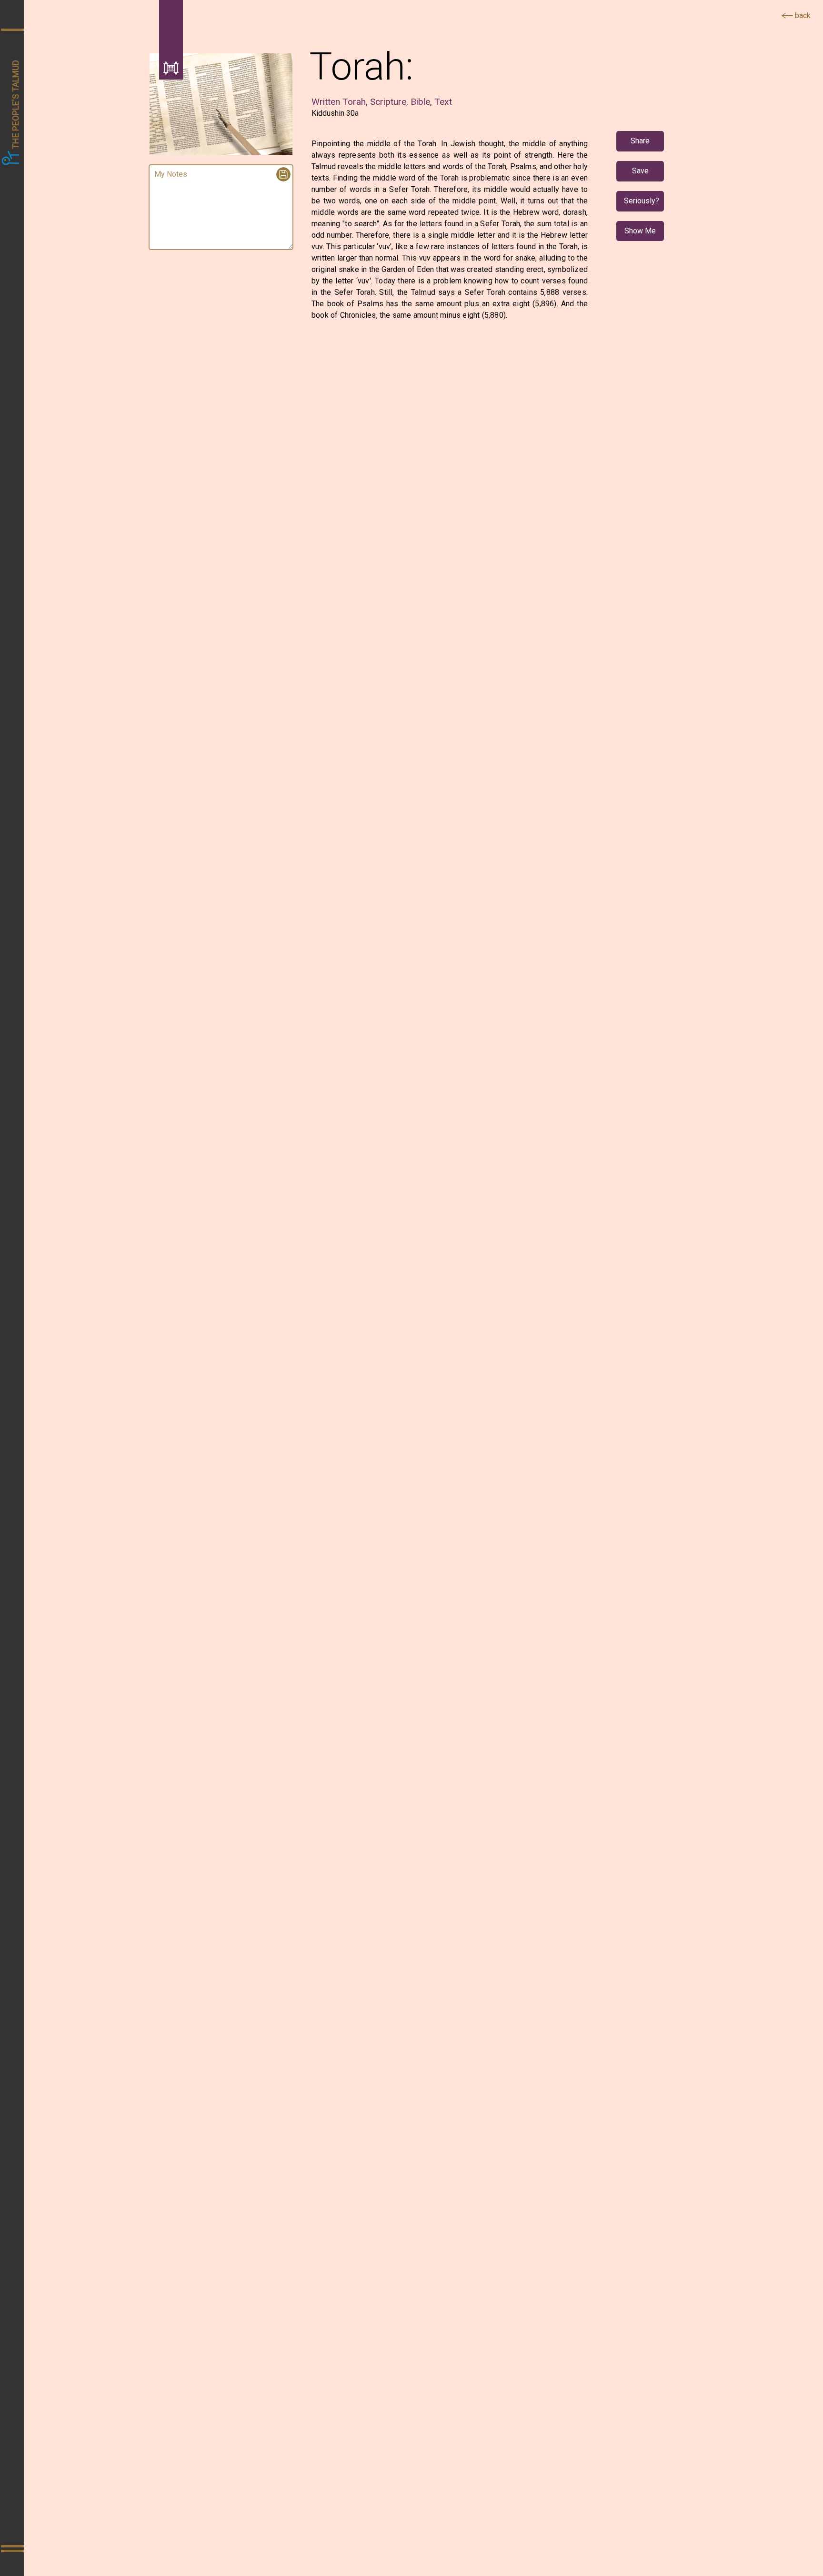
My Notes (171, 174)
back (802, 15)
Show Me (640, 231)
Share (640, 141)
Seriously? (642, 201)
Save (640, 171)
